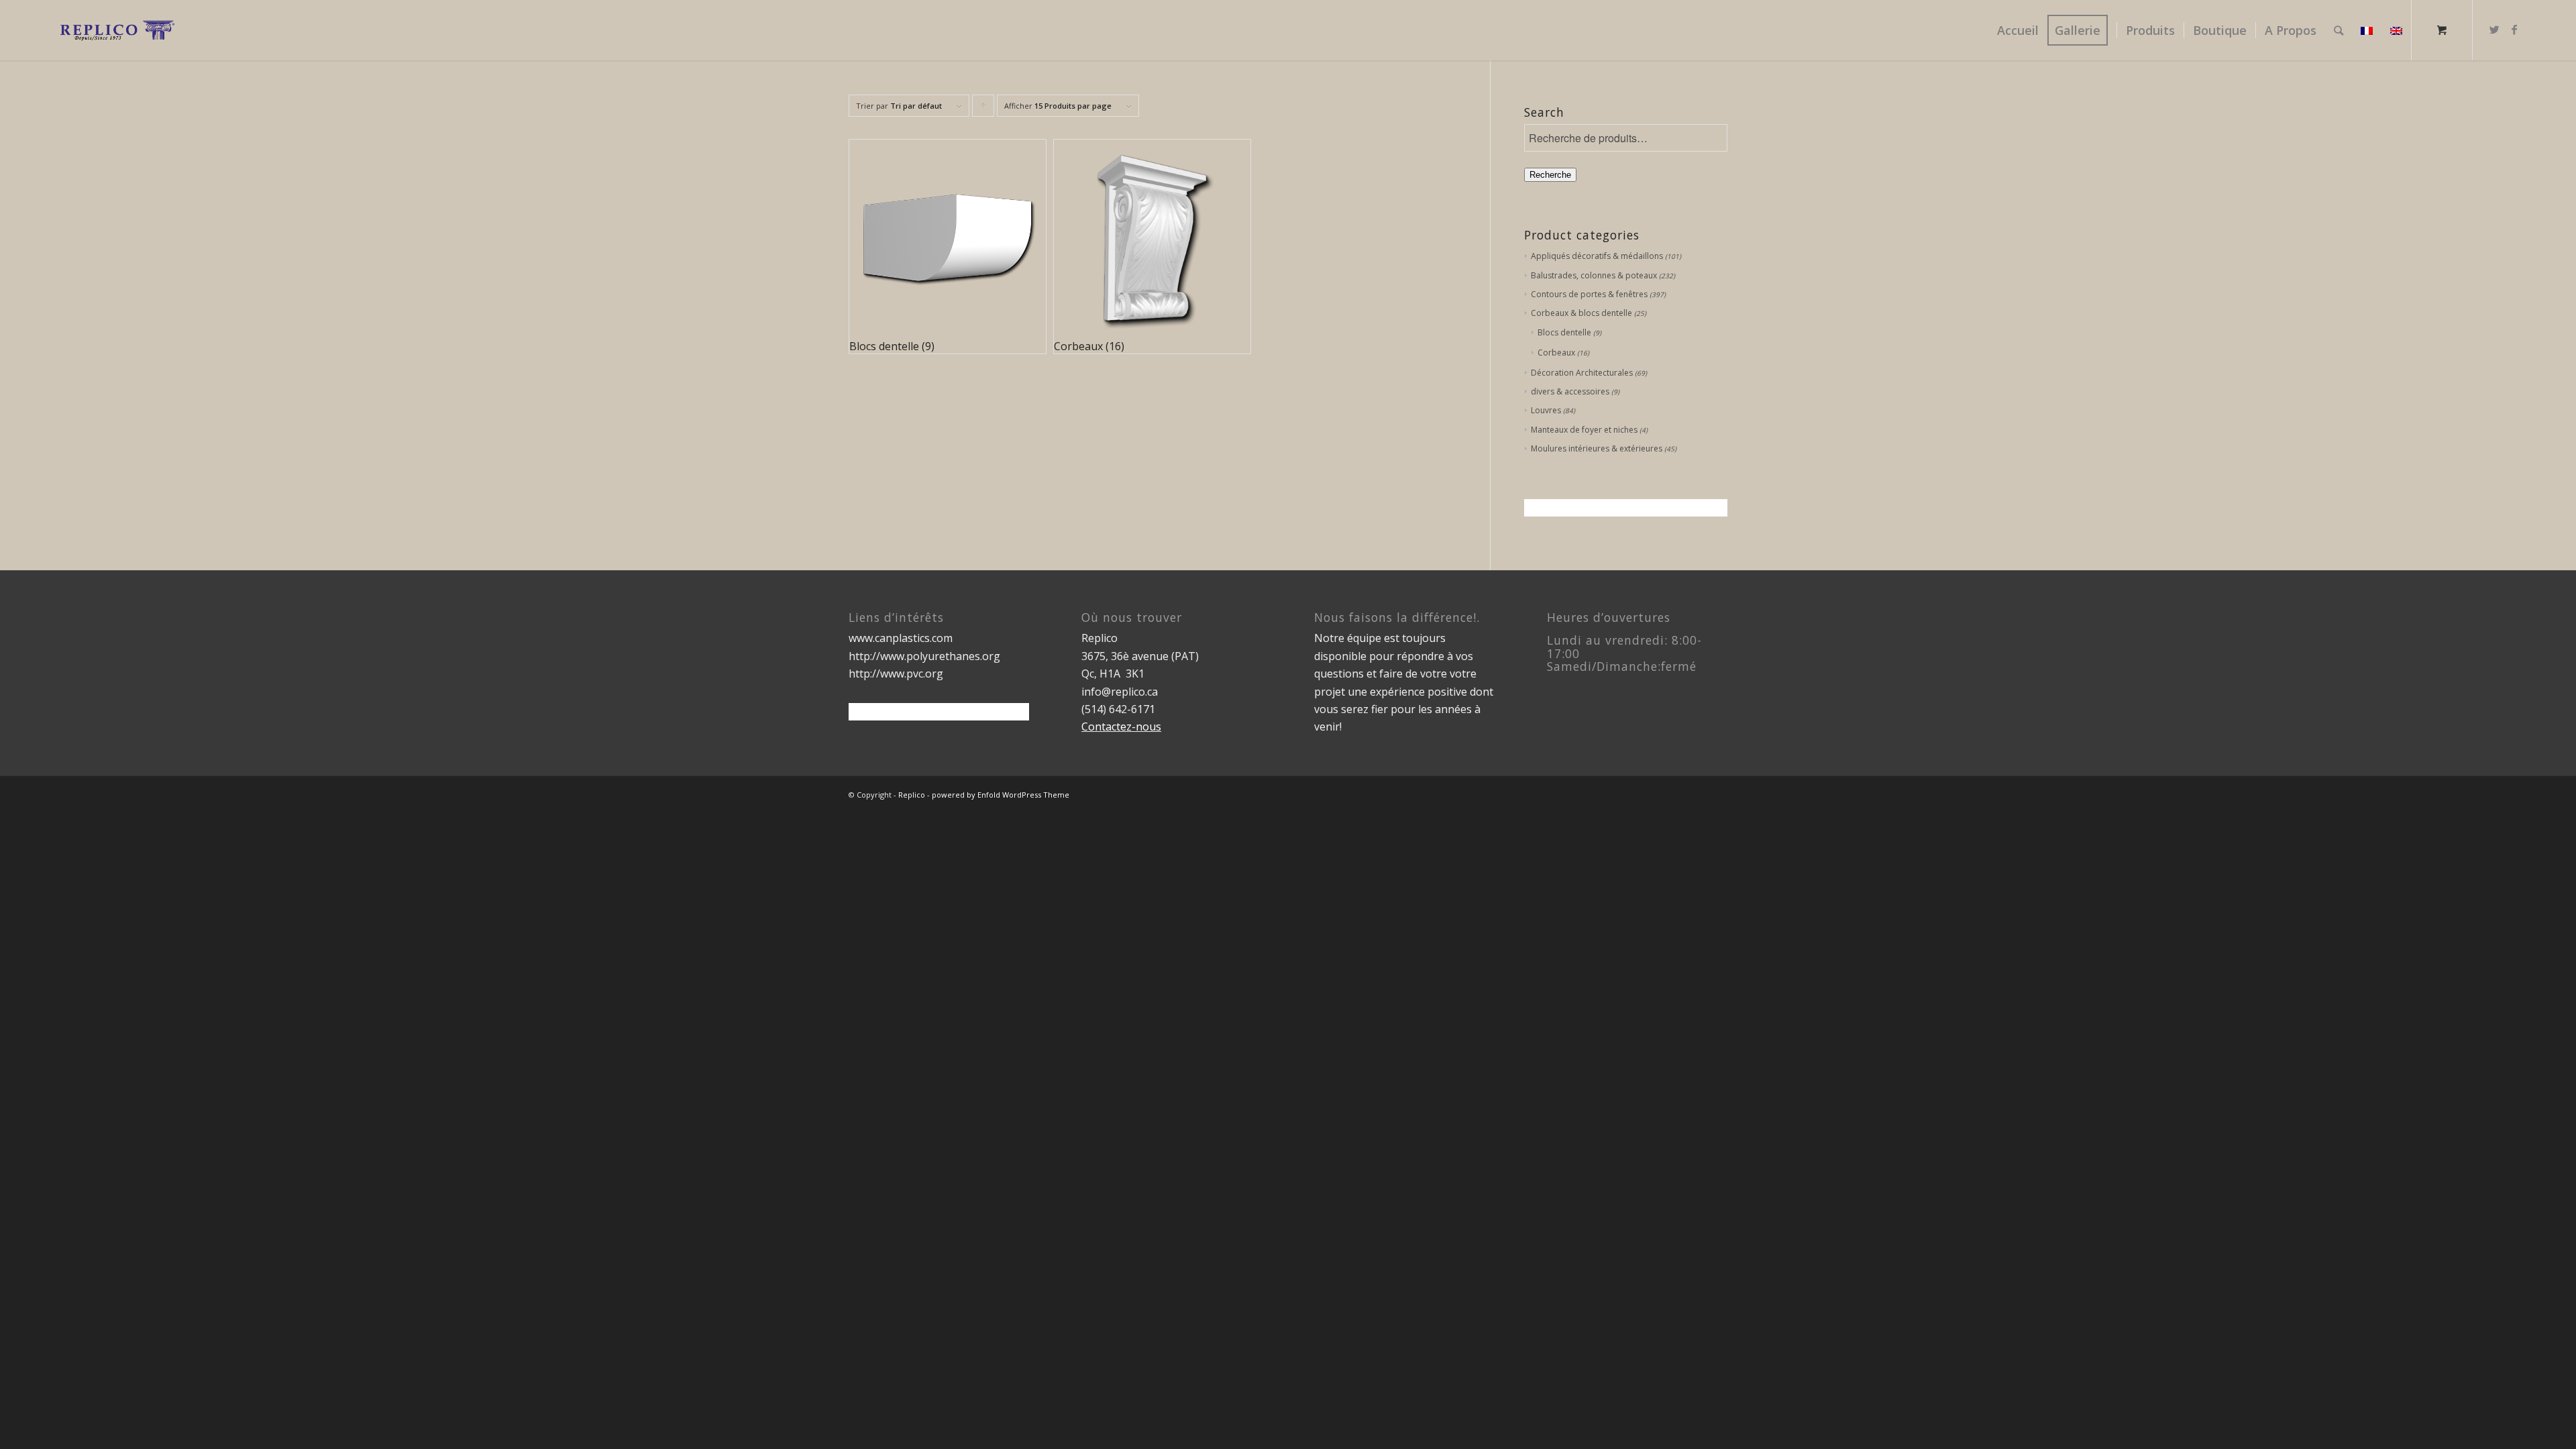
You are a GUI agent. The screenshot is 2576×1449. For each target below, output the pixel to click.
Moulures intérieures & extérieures (1597, 448)
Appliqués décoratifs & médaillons (1597, 256)
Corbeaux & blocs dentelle (1581, 313)
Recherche (1550, 175)
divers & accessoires (1570, 391)
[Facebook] (2514, 30)
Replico (912, 795)
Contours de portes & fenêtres (1589, 294)
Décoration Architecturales (1582, 373)
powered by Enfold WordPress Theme (1001, 795)
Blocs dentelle (1564, 332)
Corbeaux (1556, 353)
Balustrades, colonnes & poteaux (1594, 275)
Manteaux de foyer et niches (1584, 430)
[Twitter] (2494, 30)
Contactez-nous (1121, 727)
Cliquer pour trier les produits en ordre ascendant (983, 109)
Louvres (1546, 410)
